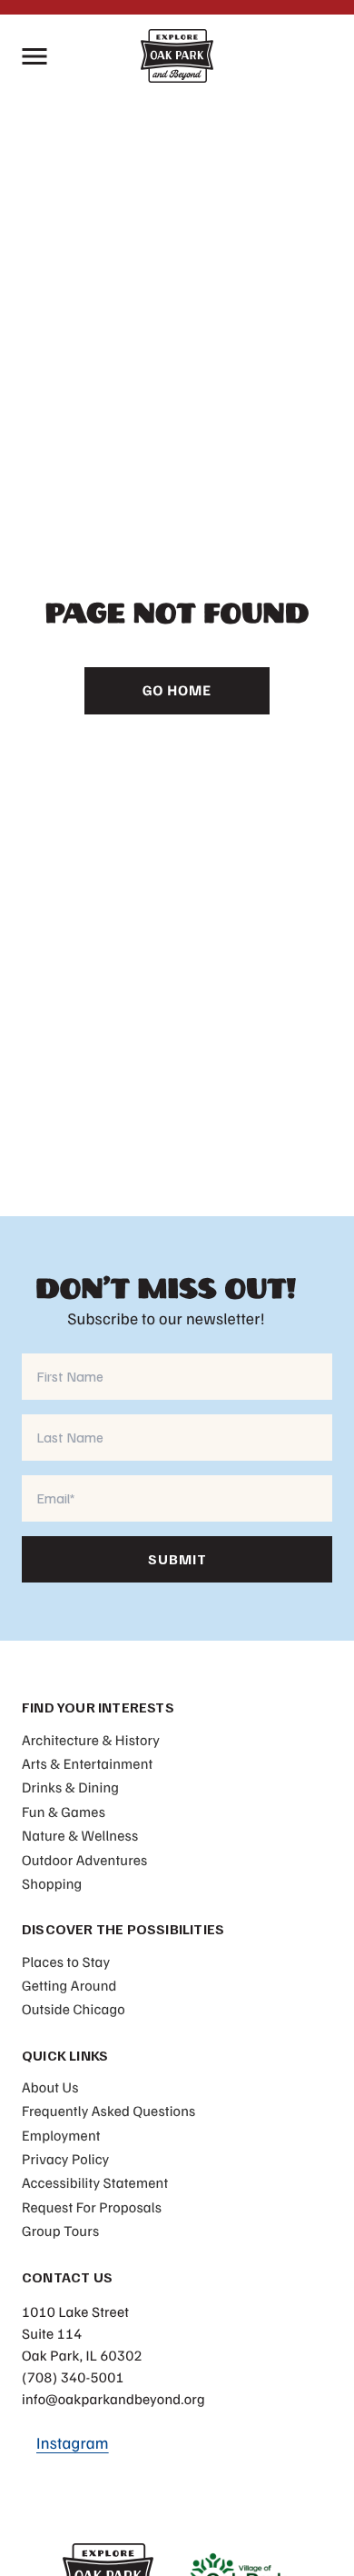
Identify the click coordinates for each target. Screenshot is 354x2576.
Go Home (177, 690)
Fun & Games (64, 1812)
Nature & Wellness (80, 1835)
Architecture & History (91, 1740)
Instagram (73, 2443)
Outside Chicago (74, 2009)
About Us (50, 2087)
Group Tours (60, 2231)
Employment (61, 2135)
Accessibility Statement (95, 2182)
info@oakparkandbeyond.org (113, 2399)
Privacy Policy (65, 2159)
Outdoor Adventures (84, 1860)
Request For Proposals (92, 2207)
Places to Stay (66, 1962)
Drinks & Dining (70, 1787)
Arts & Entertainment (87, 1763)
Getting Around (69, 1985)
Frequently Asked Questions (108, 2111)
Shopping (52, 1883)
